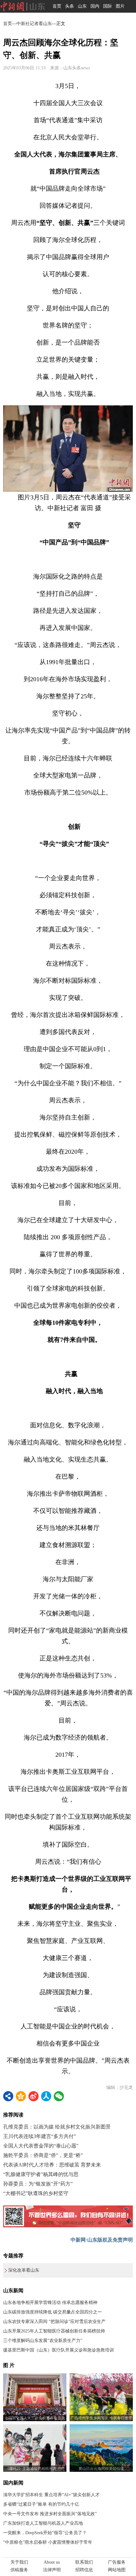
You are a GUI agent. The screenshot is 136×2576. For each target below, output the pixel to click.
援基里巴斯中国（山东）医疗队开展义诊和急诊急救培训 (59, 2350)
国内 (95, 6)
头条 (70, 6)
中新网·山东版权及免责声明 (102, 2240)
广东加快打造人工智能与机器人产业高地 (43, 2523)
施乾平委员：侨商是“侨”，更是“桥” (43, 2155)
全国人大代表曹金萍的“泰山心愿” (41, 2146)
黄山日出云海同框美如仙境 (101, 2469)
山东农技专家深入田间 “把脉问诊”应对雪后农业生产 (54, 2322)
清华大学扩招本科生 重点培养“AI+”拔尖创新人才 (51, 2495)
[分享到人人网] (46, 2096)
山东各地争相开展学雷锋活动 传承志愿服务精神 (50, 2303)
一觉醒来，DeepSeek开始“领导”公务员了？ (45, 2533)
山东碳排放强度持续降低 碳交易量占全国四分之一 (53, 2312)
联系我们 (84, 2562)
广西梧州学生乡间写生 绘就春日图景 (101, 2418)
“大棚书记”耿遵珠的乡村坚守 (36, 2193)
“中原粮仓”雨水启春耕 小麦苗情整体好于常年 (48, 2542)
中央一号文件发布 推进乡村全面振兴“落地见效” (50, 2514)
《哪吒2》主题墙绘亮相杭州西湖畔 (35, 2469)
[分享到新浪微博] (34, 2096)
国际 (108, 6)
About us (52, 2562)
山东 (82, 6)
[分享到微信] (59, 2096)
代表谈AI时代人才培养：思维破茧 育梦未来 (52, 2165)
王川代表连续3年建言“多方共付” (40, 2136)
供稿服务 (19, 2570)
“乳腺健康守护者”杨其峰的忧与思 (41, 2174)
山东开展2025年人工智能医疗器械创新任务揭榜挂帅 (54, 2331)
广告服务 (117, 2562)
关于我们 (19, 2562)
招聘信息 (84, 2570)
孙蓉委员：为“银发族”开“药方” (38, 2184)
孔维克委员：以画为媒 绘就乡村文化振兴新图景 (57, 2127)
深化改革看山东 (24, 2270)
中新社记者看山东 (34, 24)
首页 (57, 6)
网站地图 (117, 2570)
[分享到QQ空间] (21, 2096)
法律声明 (52, 2570)
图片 (120, 6)
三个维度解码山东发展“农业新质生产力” (43, 2341)
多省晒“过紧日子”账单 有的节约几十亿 (41, 2504)
